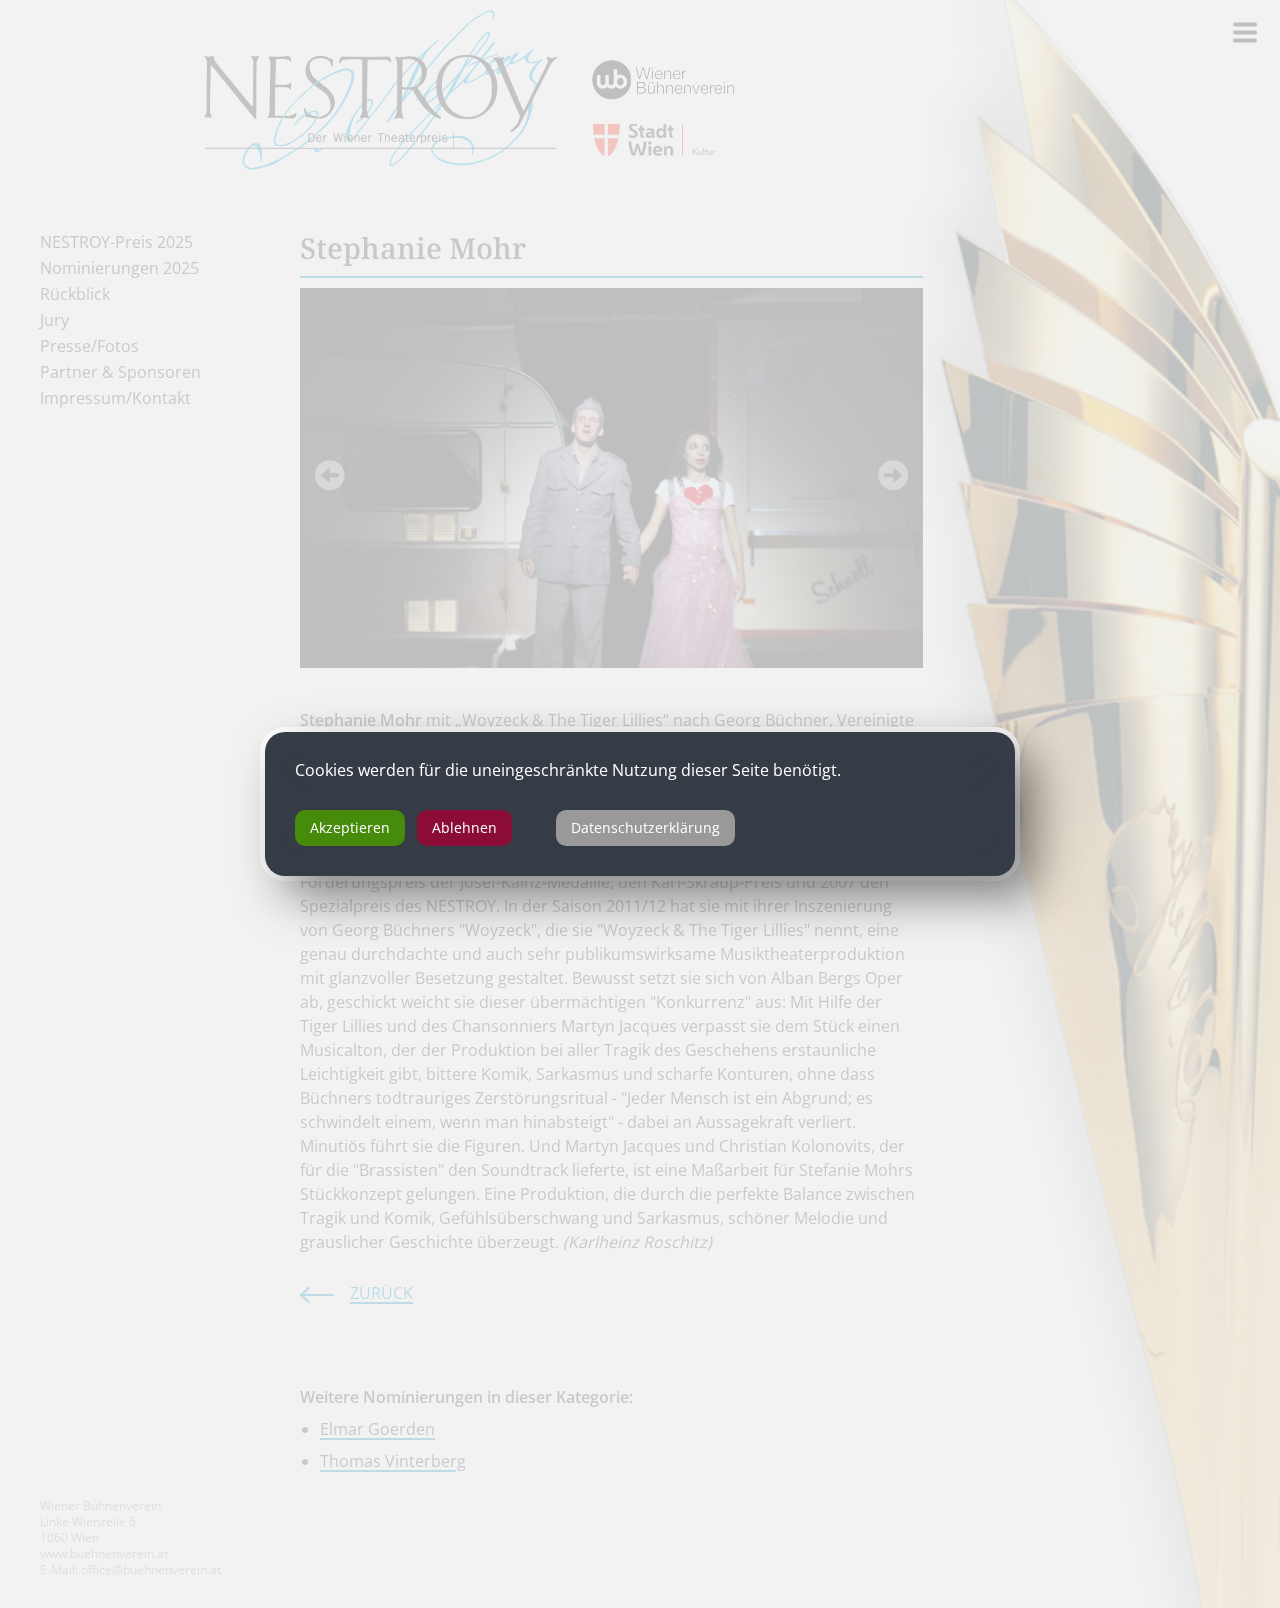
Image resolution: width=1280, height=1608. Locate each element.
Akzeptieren (350, 827)
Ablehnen (464, 827)
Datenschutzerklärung (645, 827)
